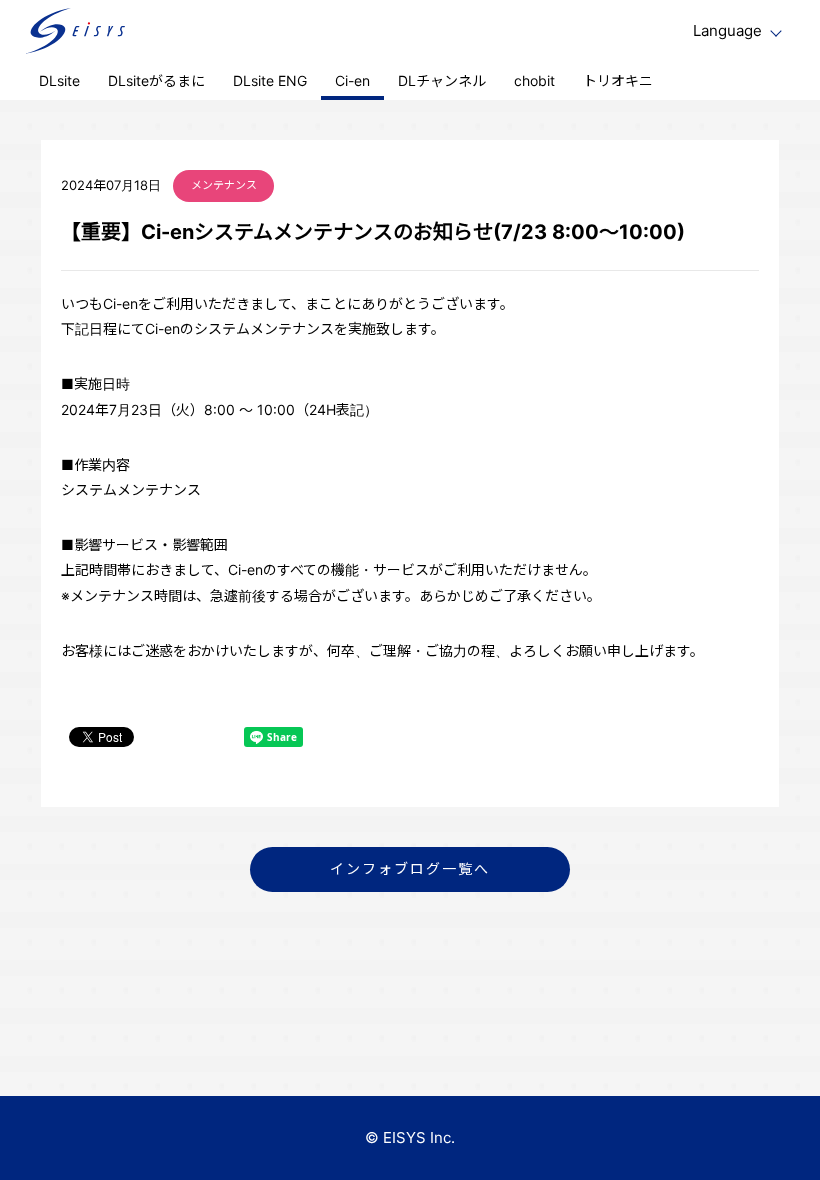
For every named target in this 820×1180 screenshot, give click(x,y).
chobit (534, 80)
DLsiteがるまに (156, 80)
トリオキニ (618, 80)
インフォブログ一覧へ (410, 868)
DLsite (59, 80)
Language (727, 30)
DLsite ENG (270, 80)
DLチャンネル (442, 80)
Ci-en (352, 80)
